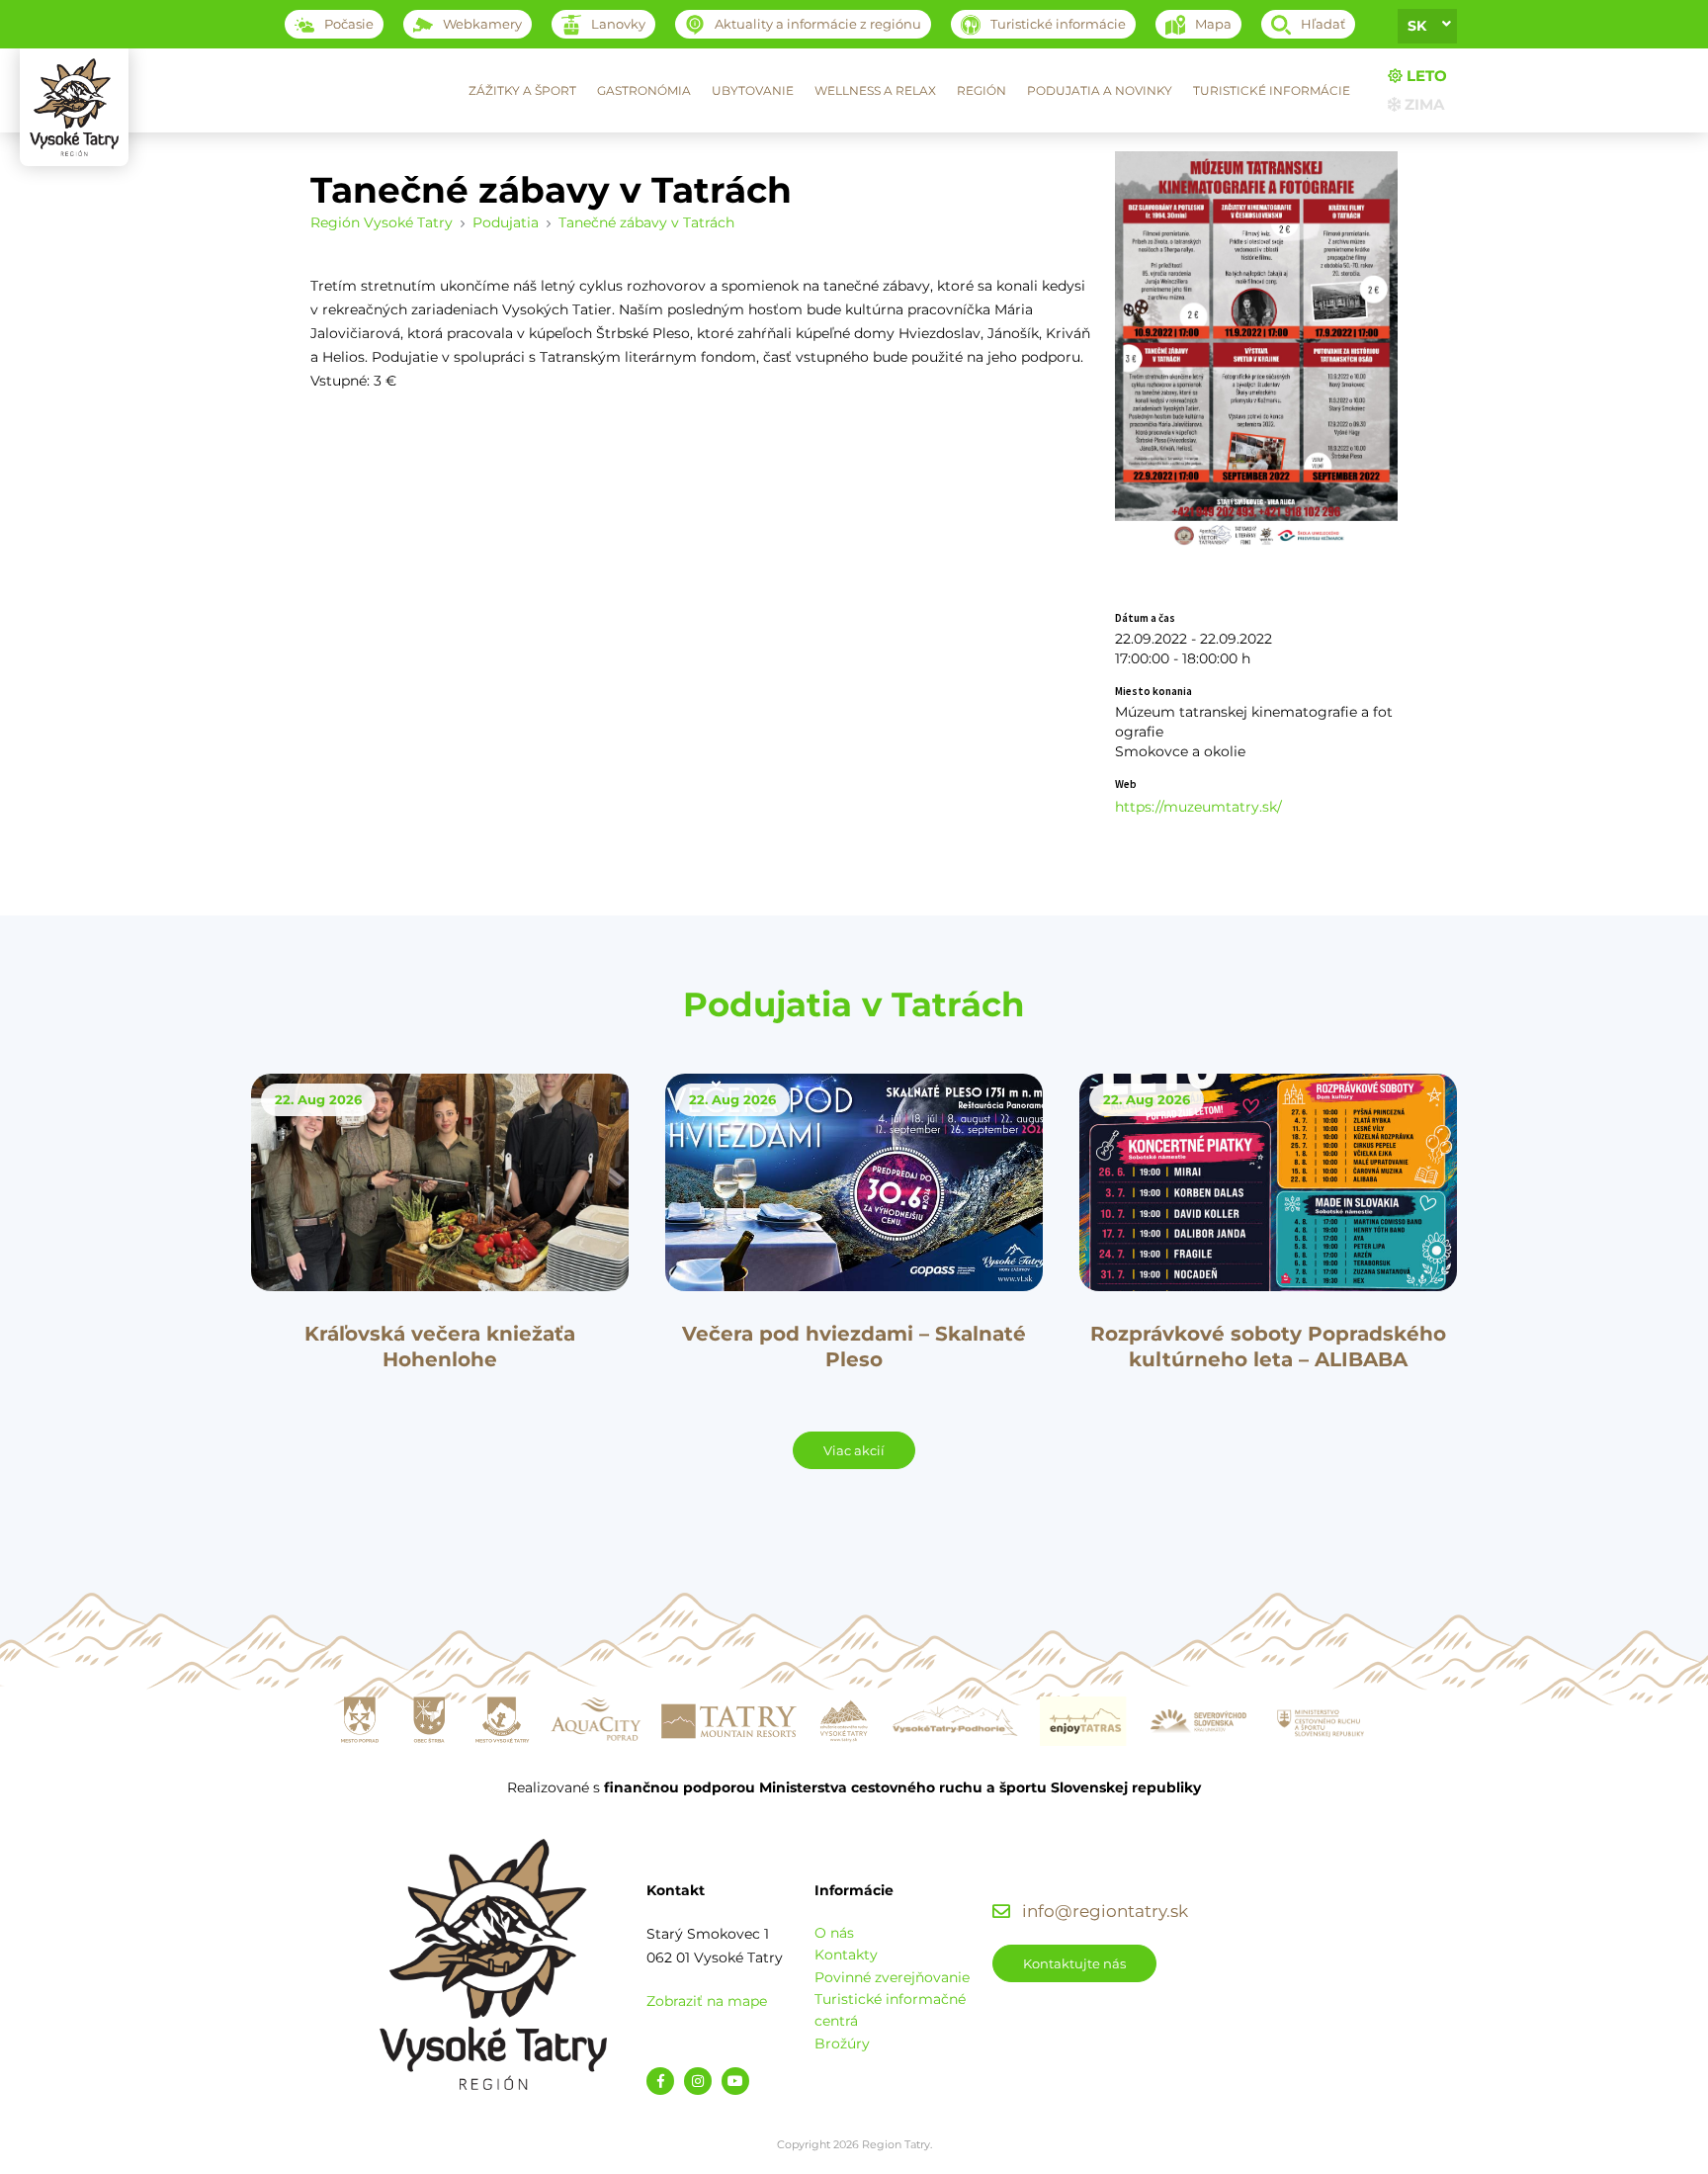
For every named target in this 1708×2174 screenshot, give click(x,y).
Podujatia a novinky (1100, 90)
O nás (834, 1933)
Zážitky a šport (522, 90)
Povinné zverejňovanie (892, 1977)
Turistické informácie (1272, 90)
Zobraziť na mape (707, 2001)
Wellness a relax (875, 90)
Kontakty (846, 1955)
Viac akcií (854, 1450)
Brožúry (842, 2044)
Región (982, 90)
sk (1417, 26)
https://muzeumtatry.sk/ (1198, 807)
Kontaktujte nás (1074, 1963)
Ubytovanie (753, 90)
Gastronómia (644, 90)
